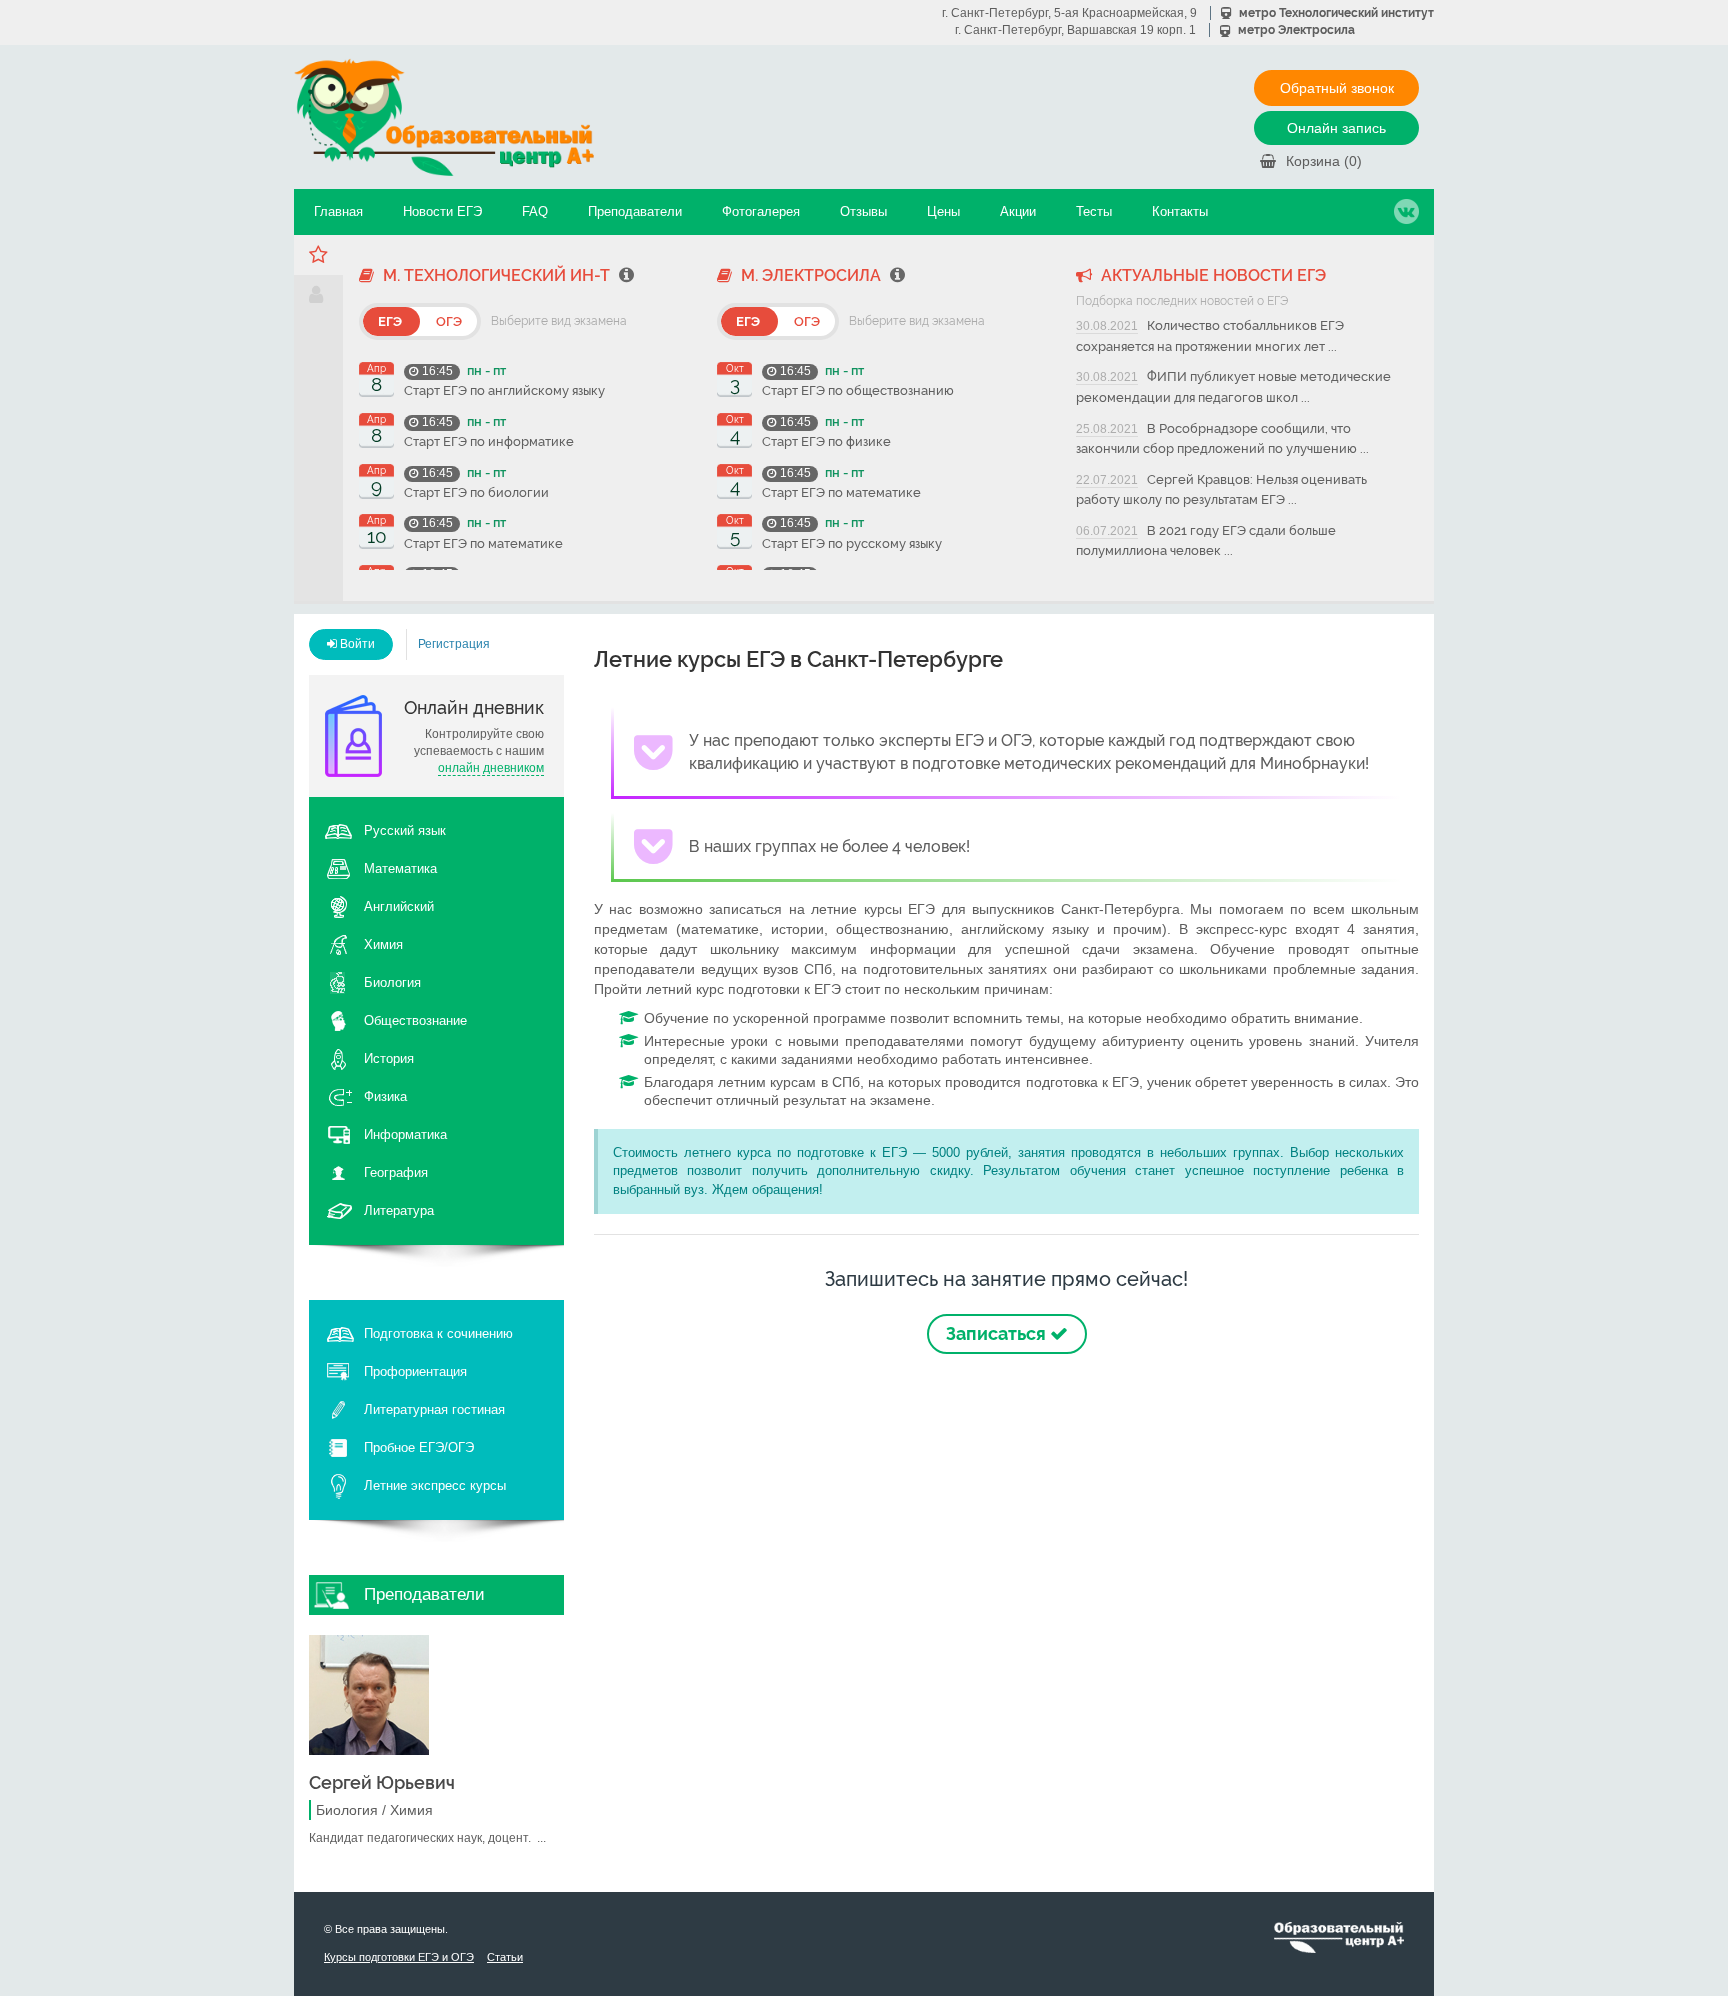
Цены (943, 211)
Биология (392, 982)
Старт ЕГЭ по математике (483, 543)
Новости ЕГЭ (442, 211)
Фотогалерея (761, 211)
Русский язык (405, 830)
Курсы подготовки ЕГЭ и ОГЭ (399, 1957)
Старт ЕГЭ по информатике (489, 441)
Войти (356, 644)
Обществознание (415, 1020)
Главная (338, 211)
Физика (385, 1096)
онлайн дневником (491, 768)
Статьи (505, 1957)
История (389, 1058)
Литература (399, 1210)
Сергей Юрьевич (382, 1782)
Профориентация (415, 1371)
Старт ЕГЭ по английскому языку (504, 390)
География (396, 1172)
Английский (399, 906)
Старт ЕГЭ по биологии (476, 492)
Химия (383, 944)
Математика (400, 868)
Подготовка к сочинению (438, 1333)
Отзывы (863, 211)
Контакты (1180, 211)
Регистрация (454, 644)
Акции (1018, 211)
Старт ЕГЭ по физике (826, 441)
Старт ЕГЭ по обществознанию (858, 390)
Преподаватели (635, 211)
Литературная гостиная (434, 1409)
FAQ (535, 211)
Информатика (405, 1134)
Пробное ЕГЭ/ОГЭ (419, 1447)
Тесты (1094, 211)
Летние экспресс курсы (435, 1485)
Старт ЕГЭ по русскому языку (852, 543)
